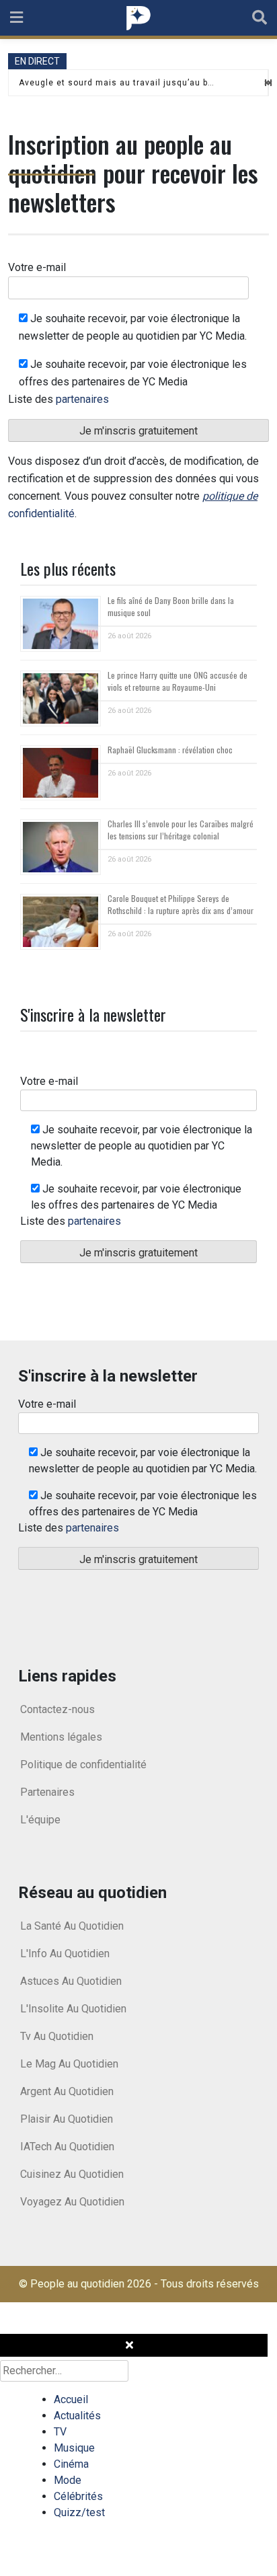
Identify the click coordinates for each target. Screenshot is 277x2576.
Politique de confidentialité (83, 1765)
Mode (68, 2480)
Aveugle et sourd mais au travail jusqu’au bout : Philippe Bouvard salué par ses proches (117, 83)
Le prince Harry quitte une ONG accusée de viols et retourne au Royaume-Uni (177, 681)
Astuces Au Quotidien (71, 1981)
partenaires (82, 399)
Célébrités (78, 2496)
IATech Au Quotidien (67, 2147)
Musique (74, 2448)
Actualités (77, 2416)
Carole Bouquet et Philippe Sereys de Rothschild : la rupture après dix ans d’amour (181, 904)
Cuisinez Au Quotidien (72, 2174)
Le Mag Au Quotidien (69, 2064)
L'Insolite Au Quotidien (73, 2009)
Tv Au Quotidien (57, 2036)
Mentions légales (61, 1737)
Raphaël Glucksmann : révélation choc (170, 750)
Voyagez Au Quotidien (72, 2202)
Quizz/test (79, 2512)
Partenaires (47, 1792)
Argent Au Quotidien (67, 2091)
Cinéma (71, 2464)
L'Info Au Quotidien (65, 1954)
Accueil (71, 2399)
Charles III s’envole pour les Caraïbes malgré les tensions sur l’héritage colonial (181, 830)
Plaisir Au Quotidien (67, 2119)
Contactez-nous (57, 1709)
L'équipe (40, 1820)
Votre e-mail (37, 267)
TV (60, 2432)
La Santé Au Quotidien (72, 1926)
